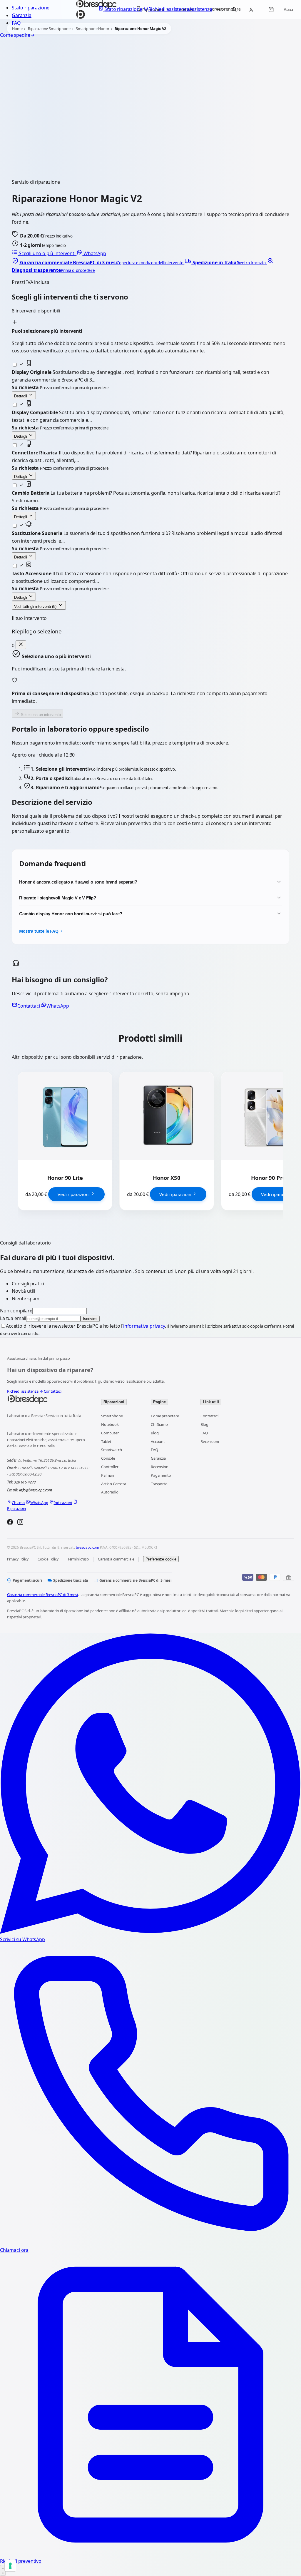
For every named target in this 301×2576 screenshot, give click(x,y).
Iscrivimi (90, 1319)
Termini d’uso (78, 1559)
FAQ (16, 23)
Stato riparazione (31, 8)
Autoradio (110, 1492)
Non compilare (16, 1311)
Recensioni (160, 1467)
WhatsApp (94, 253)
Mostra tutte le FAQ (39, 931)
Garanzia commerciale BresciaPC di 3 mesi (136, 1580)
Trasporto (159, 1484)
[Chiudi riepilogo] (21, 645)
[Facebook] (10, 1523)
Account (158, 1441)
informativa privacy (144, 1326)
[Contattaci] (3, 2570)
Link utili (211, 1402)
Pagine (159, 1402)
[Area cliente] (251, 9)
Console (108, 1458)
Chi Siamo (159, 1424)
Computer (110, 1433)
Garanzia (22, 15)
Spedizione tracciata (71, 1580)
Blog (155, 1433)
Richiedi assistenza (25, 1391)
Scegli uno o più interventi (47, 253)
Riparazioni (114, 1402)
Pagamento (161, 1475)
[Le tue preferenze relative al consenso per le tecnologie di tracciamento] (10, 2566)
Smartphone (112, 1416)
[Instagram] (20, 1523)
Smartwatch (111, 1450)
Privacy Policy (18, 1559)
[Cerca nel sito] (234, 9)
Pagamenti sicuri (27, 1580)
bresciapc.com (87, 1547)
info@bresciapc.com (36, 1490)
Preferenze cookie (161, 1559)
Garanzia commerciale (116, 1559)
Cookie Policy (48, 1559)
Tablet (106, 1441)
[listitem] (98, 262)
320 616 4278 (25, 1482)
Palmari (108, 1475)
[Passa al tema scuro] (220, 9)
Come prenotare (165, 1416)
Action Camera (114, 1484)
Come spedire (17, 35)
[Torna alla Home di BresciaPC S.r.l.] (48, 1399)
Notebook (110, 1424)
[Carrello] (271, 9)
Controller (110, 1467)
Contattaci (29, 1006)
